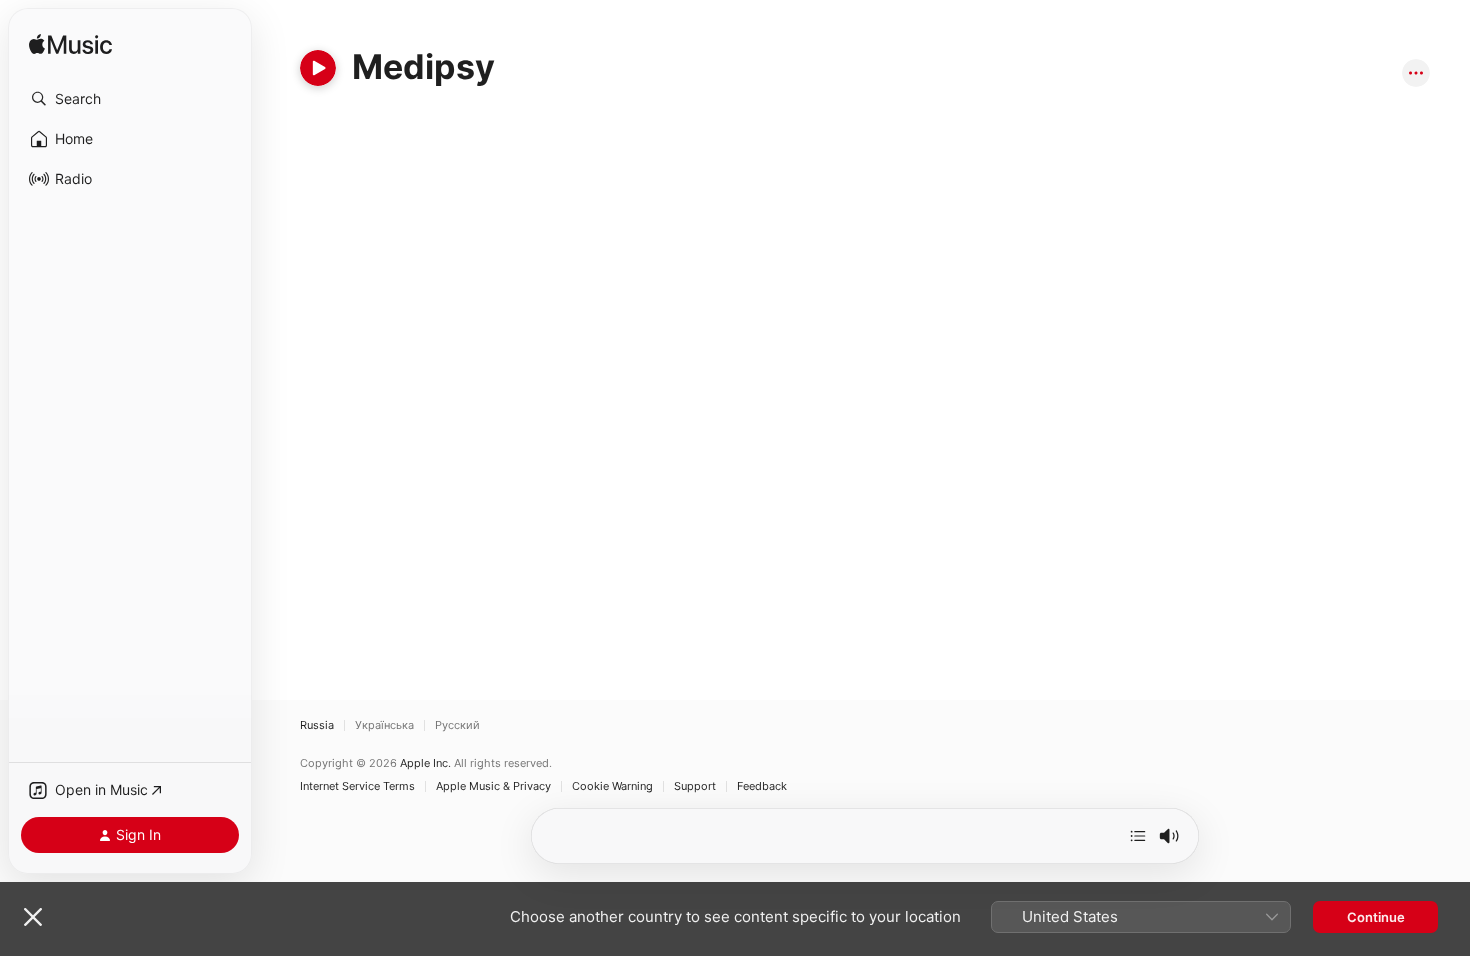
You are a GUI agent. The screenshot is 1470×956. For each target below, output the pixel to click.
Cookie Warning (612, 786)
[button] (130, 99)
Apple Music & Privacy (493, 786)
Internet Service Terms (357, 786)
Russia (317, 725)
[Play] (318, 68)
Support (695, 786)
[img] (70, 45)
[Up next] (1138, 836)
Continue (1376, 917)
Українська (384, 725)
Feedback (762, 786)
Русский (457, 725)
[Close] (33, 917)
